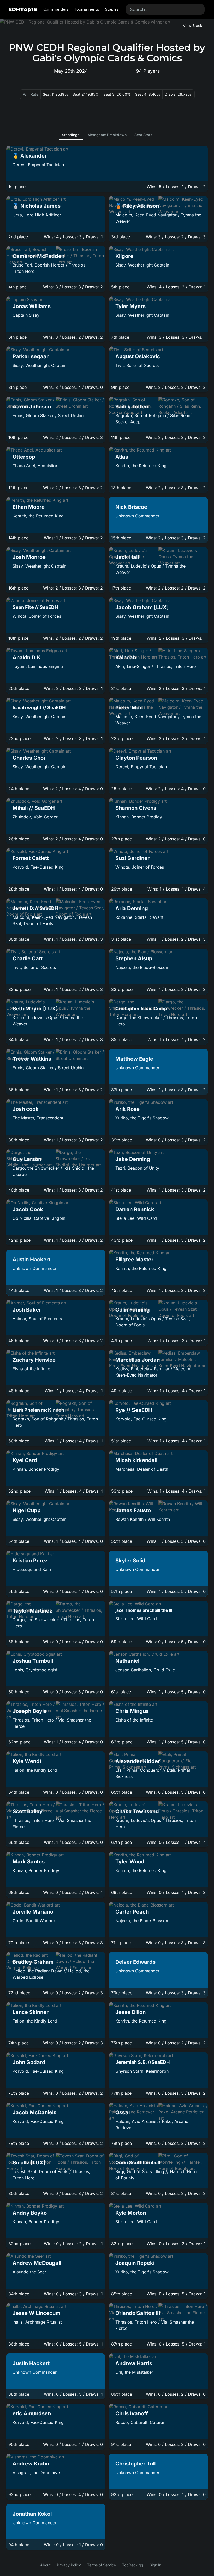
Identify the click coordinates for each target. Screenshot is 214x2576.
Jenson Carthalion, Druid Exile (145, 1670)
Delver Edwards (135, 1962)
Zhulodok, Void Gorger (35, 817)
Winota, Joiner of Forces (37, 616)
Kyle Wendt (27, 1761)
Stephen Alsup (134, 958)
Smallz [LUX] (29, 2163)
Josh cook (26, 1109)
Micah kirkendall (136, 1460)
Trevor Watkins (32, 1059)
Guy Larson (27, 1159)
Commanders (56, 9)
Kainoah (126, 657)
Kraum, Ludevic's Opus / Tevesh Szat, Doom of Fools (153, 1322)
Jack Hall (127, 557)
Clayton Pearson (136, 758)
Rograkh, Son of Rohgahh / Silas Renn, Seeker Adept (153, 419)
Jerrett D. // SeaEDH (35, 908)
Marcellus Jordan (138, 1360)
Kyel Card (25, 1460)
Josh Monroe (29, 557)
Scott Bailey (28, 1811)
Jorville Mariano (33, 1912)
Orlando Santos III (138, 2313)
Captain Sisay (26, 315)
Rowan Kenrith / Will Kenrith (143, 1519)
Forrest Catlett (31, 858)
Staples (112, 9)
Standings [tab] (71, 135)
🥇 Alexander (30, 156)
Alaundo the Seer (29, 2272)
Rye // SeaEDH (134, 1410)
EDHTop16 (23, 9)
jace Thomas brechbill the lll (144, 1610)
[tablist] (107, 135)
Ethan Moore (29, 507)
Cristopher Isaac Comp (141, 1009)
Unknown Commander (137, 516)
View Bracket (195, 25)
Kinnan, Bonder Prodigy (139, 817)
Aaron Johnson (32, 407)
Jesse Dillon (130, 2012)
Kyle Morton (131, 2213)
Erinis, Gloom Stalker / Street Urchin (48, 415)
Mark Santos (29, 1862)
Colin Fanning (133, 1310)
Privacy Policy (69, 2565)
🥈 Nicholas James (37, 206)
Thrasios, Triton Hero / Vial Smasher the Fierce (52, 1723)
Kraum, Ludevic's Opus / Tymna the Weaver (150, 569)
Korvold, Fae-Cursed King (38, 867)
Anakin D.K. (27, 657)
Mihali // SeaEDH (34, 808)
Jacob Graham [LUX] (142, 607)
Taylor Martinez (32, 1611)
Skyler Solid (130, 1561)
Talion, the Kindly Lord (35, 1770)
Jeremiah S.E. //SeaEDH (142, 2062)
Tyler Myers (130, 306)
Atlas (122, 457)
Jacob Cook (28, 1209)
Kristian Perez (30, 1561)
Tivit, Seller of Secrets (137, 365)
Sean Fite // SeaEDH (35, 607)
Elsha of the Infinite (31, 1369)
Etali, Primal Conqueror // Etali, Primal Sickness (153, 1773)
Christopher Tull (135, 2464)
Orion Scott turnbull (138, 2162)
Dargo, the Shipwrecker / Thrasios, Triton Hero (156, 1021)
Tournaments (87, 9)
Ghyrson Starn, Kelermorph (142, 2071)
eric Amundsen (32, 2413)
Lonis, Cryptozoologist (35, 1670)
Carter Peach (132, 1912)
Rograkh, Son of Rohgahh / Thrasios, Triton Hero (55, 1422)
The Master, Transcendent (38, 1118)
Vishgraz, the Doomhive (36, 2473)
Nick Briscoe (131, 507)
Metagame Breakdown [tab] (107, 135)
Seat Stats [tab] (143, 135)
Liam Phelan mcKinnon (38, 1410)
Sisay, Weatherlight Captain (142, 265)
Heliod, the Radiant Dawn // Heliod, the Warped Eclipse (51, 1974)
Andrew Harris (134, 2363)
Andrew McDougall (37, 2263)
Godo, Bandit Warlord (34, 1921)
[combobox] (165, 9)
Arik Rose (127, 1109)
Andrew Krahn (31, 2464)
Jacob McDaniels (34, 2112)
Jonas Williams (32, 306)
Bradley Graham (33, 1962)
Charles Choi (29, 758)
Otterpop (24, 457)
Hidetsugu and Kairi (32, 1569)
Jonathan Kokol (32, 2514)
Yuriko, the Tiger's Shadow (142, 1118)
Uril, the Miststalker (134, 2372)
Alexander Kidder (138, 1761)
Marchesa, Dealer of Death (142, 1469)
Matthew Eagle (134, 1059)
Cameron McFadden (38, 256)
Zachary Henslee (34, 1360)
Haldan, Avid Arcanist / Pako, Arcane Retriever (152, 2124)
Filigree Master (134, 1260)
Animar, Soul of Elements (37, 1319)
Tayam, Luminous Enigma (38, 666)
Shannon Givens (136, 808)
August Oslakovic (138, 356)
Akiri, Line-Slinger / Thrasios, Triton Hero (156, 666)
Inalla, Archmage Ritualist (37, 2322)
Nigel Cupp (27, 1510)
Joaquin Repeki (135, 2263)
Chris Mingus (132, 1711)
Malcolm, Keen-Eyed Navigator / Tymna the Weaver (158, 218)
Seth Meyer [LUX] (35, 1009)
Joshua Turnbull (33, 1661)
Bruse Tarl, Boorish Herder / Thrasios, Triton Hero (50, 268)
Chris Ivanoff (132, 2413)
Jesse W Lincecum (36, 2313)
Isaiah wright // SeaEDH (39, 707)
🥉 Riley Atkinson (137, 206)
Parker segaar (31, 356)
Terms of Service (102, 2565)
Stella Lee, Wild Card (136, 1218)
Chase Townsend (137, 1811)
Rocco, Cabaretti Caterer (140, 2422)
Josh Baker (27, 1310)
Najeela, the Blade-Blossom (142, 967)
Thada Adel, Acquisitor (35, 466)
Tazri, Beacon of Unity (137, 1168)
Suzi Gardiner (132, 858)
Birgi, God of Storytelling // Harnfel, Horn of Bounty (156, 2175)
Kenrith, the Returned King (141, 466)
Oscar (123, 2112)
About (45, 2565)
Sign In (155, 2565)
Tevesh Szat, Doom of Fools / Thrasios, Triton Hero (51, 2175)
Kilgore (124, 256)
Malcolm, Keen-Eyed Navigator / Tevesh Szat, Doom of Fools (52, 920)
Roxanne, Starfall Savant (139, 917)
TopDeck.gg (133, 2565)
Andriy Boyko (30, 2213)
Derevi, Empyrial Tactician (38, 165)
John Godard (29, 2062)
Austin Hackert (31, 1260)
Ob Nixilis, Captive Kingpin (39, 1218)
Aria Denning (132, 908)
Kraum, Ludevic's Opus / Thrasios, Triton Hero (156, 1823)
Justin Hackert (31, 2363)
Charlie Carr (28, 958)
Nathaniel (127, 1661)
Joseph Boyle (30, 1711)
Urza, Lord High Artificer (37, 215)
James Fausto (133, 1510)
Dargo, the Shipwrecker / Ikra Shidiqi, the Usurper (53, 1171)
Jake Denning (133, 1159)
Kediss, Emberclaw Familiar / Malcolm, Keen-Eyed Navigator (153, 1372)
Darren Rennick (135, 1209)
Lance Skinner (31, 2012)
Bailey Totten (132, 407)
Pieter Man (129, 708)
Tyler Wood (130, 1862)
